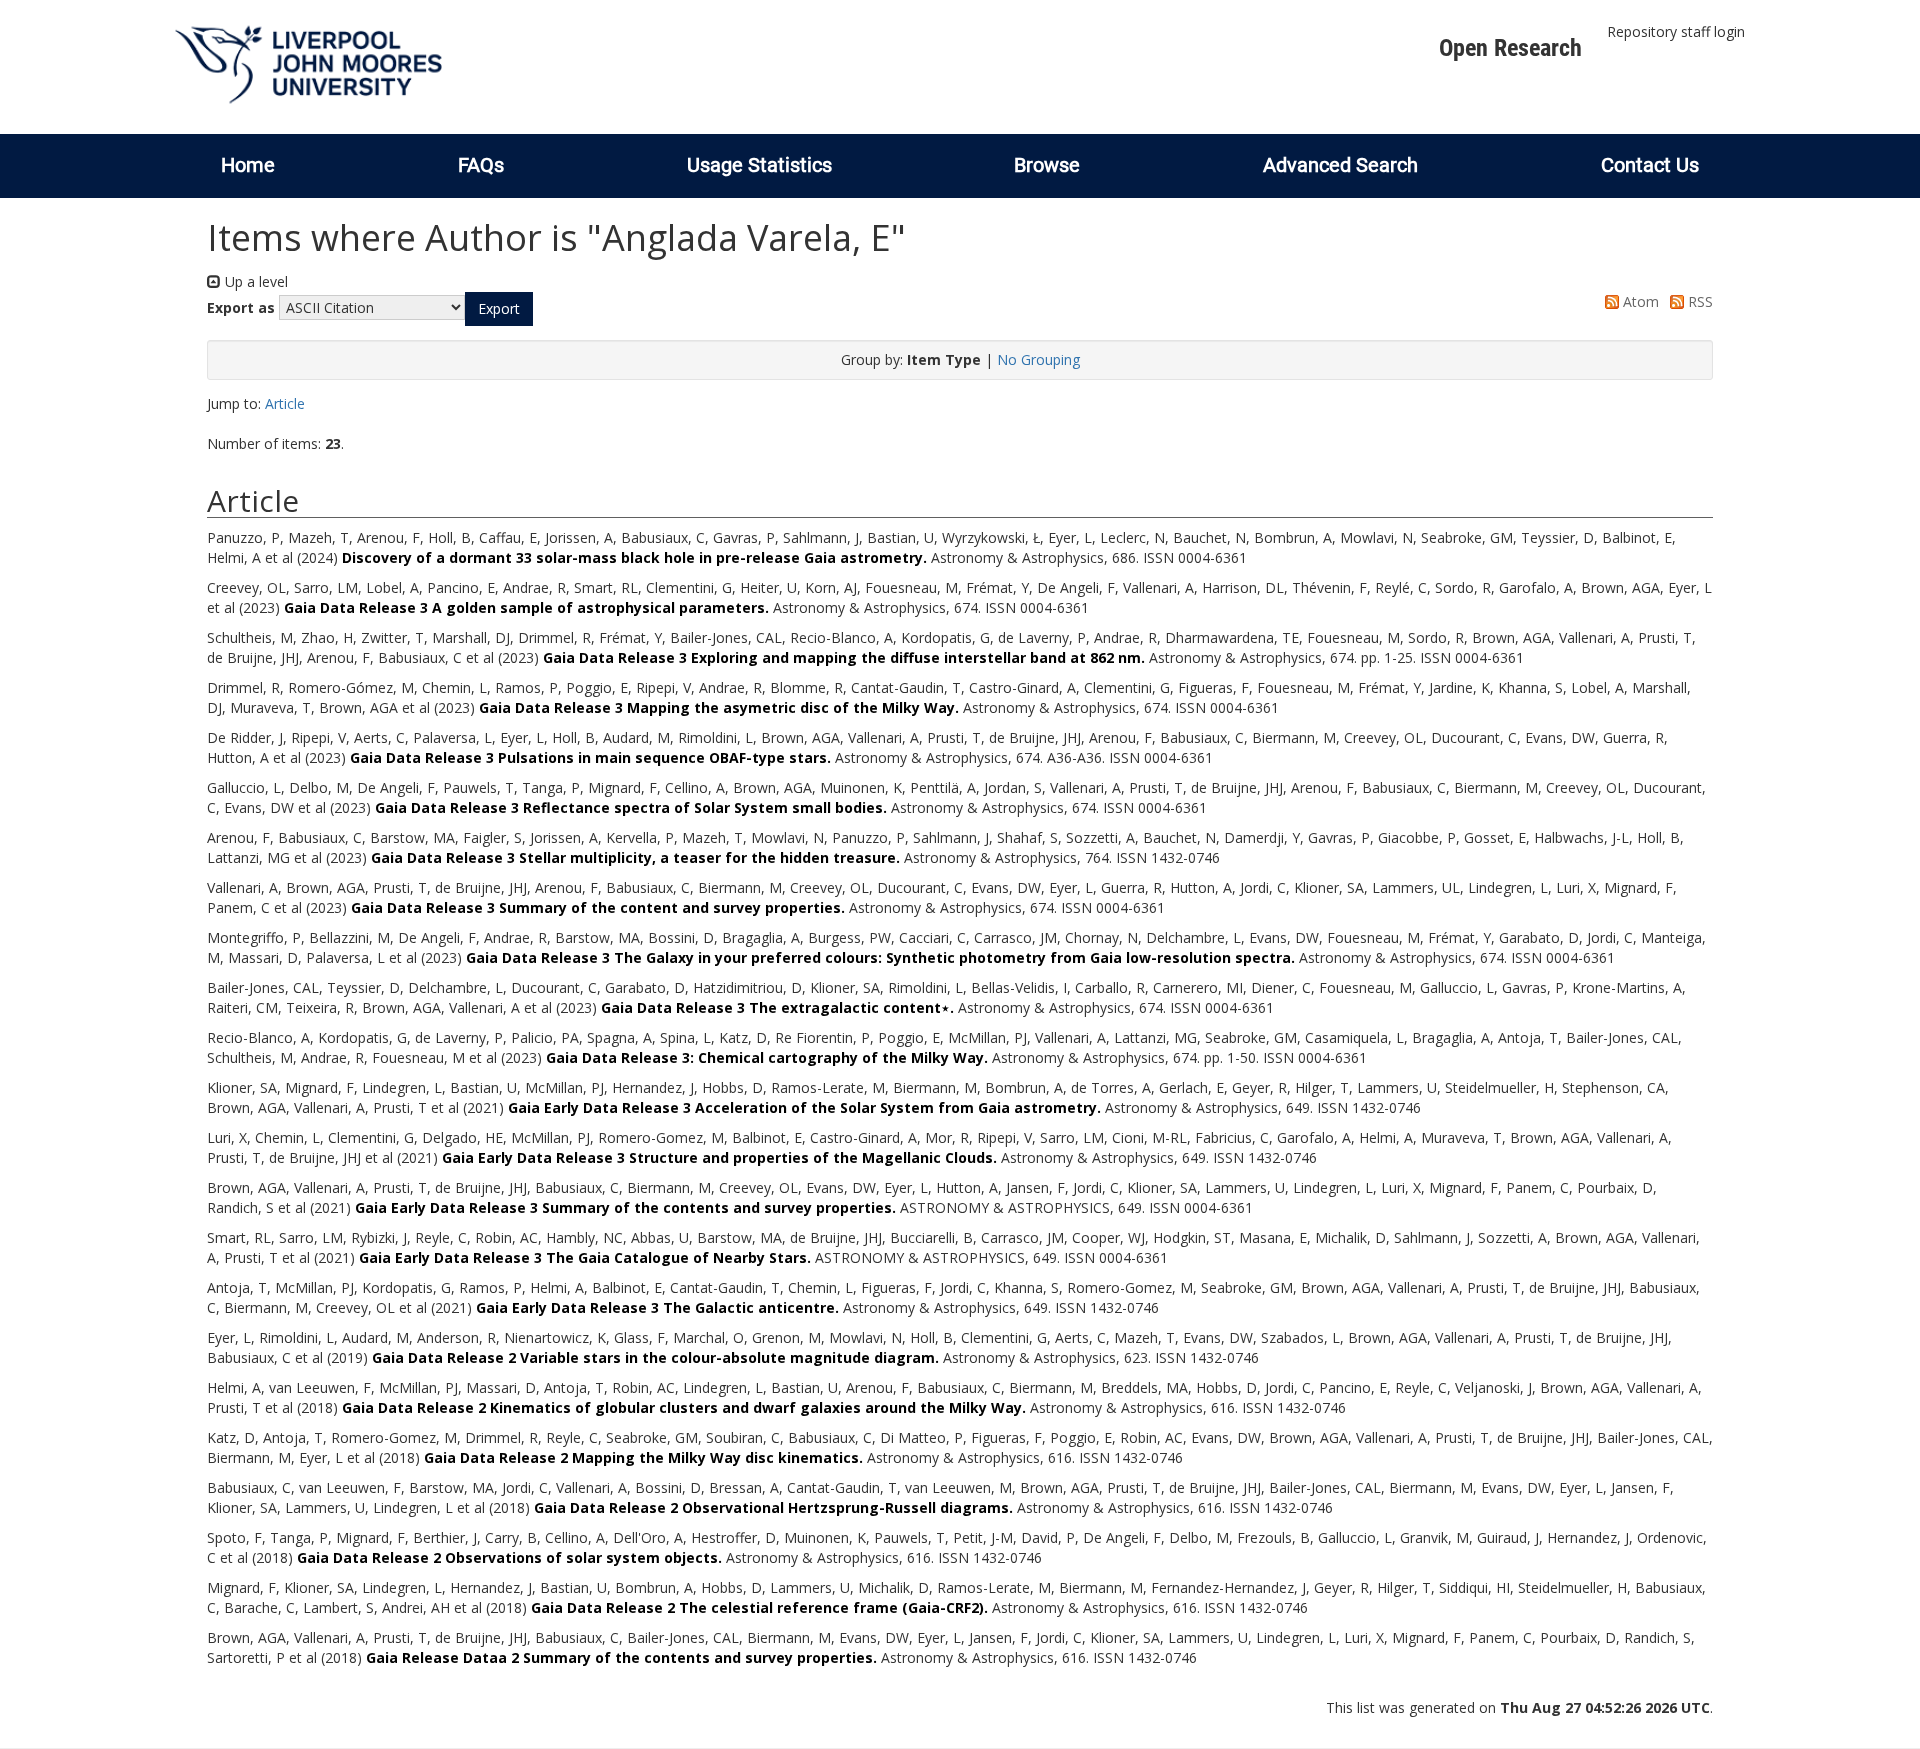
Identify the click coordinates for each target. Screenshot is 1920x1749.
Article (285, 403)
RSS (1698, 301)
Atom (1639, 301)
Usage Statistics (759, 165)
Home (248, 165)
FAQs (481, 165)
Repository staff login (1676, 31)
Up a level (254, 281)
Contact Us (1650, 165)
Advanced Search (1340, 165)
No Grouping (1038, 359)
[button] (499, 309)
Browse (1047, 165)
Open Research (1510, 48)
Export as (241, 307)
